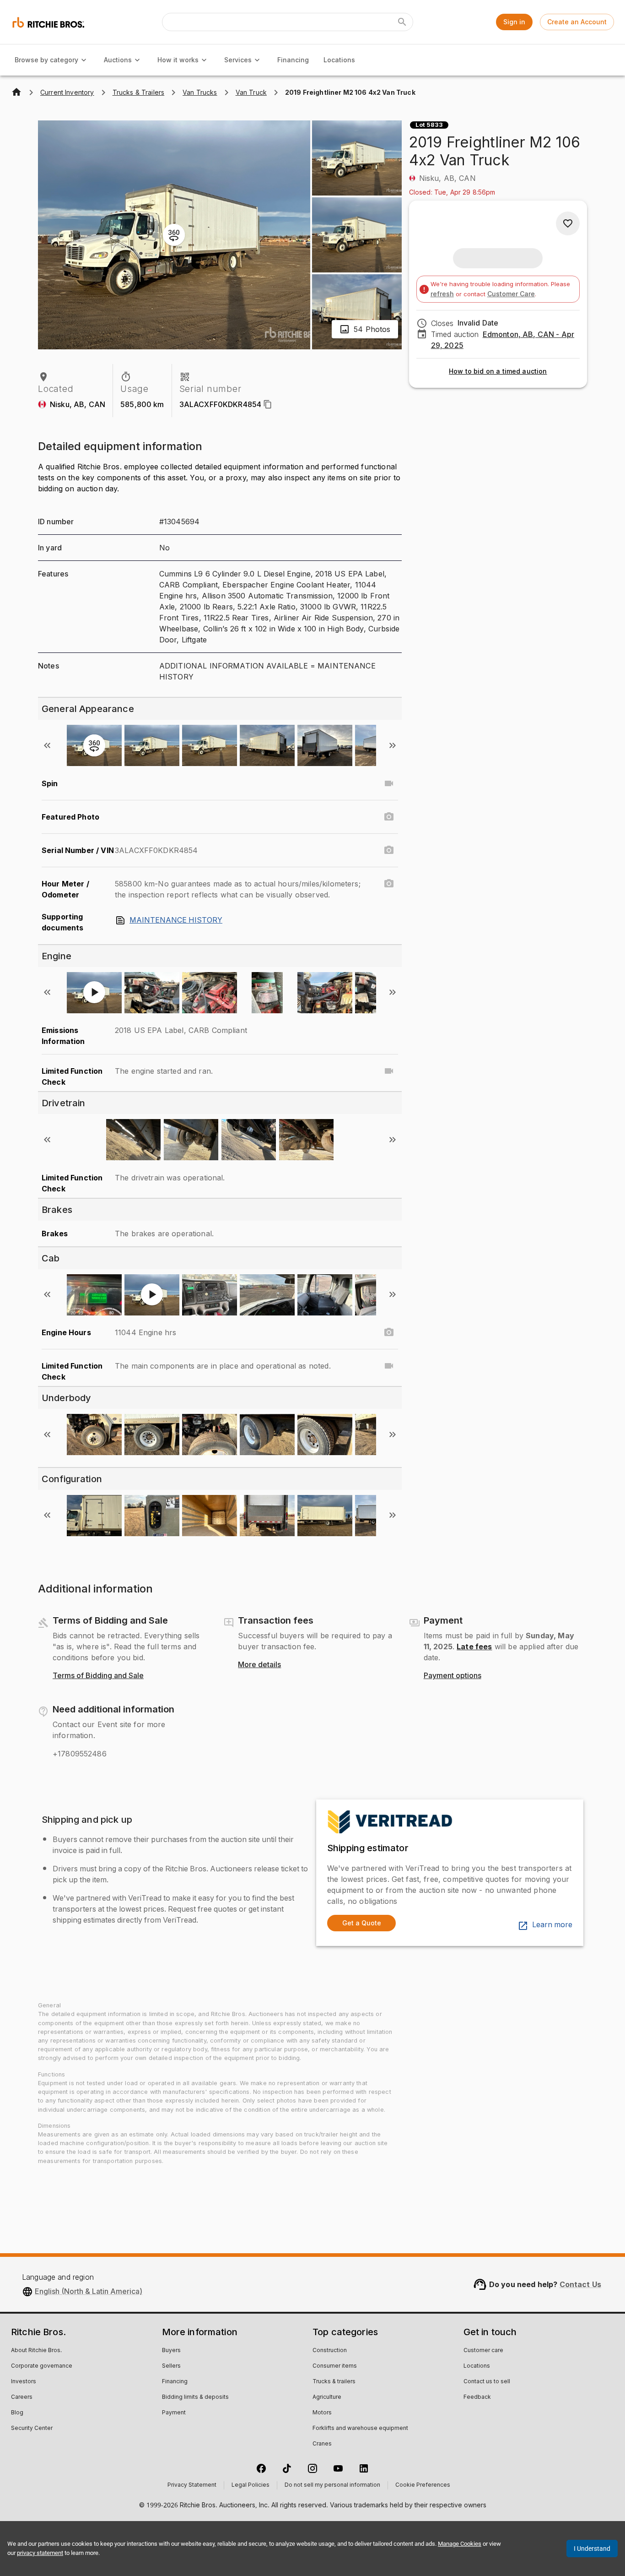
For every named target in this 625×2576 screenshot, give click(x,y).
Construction (330, 2351)
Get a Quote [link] (362, 1923)
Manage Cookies (460, 2544)
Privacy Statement (192, 2485)
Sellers (171, 2366)
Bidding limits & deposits (195, 2397)
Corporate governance (42, 2366)
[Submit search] (402, 22)
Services (238, 60)
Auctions (118, 60)
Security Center (32, 2429)
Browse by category (46, 60)
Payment (174, 2413)
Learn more (552, 1925)
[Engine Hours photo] (389, 1332)
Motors (322, 2413)
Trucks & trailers (334, 2382)
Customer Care (511, 294)
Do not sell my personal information (332, 2485)
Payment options (453, 1676)
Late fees (474, 1647)
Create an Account (577, 22)
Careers (22, 2397)
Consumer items (335, 2366)
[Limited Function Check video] (389, 1071)
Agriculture (327, 2397)
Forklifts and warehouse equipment (360, 2429)
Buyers (171, 2351)
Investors (24, 2382)
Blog (17, 2413)
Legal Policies (251, 2485)
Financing (293, 60)
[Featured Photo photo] (389, 817)
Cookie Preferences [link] (423, 2485)
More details (259, 1665)
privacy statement (40, 2553)
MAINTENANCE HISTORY (176, 920)
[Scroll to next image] (393, 745)
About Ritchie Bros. (36, 2351)
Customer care (483, 2351)
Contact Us (581, 2284)
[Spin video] (389, 783)
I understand (592, 2549)
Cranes (322, 2444)
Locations (339, 60)
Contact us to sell (487, 2382)
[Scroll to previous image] (47, 745)
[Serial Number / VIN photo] (389, 850)
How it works (178, 60)
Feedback (477, 2397)
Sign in (514, 22)
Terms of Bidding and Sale (98, 1676)
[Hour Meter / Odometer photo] (389, 884)
